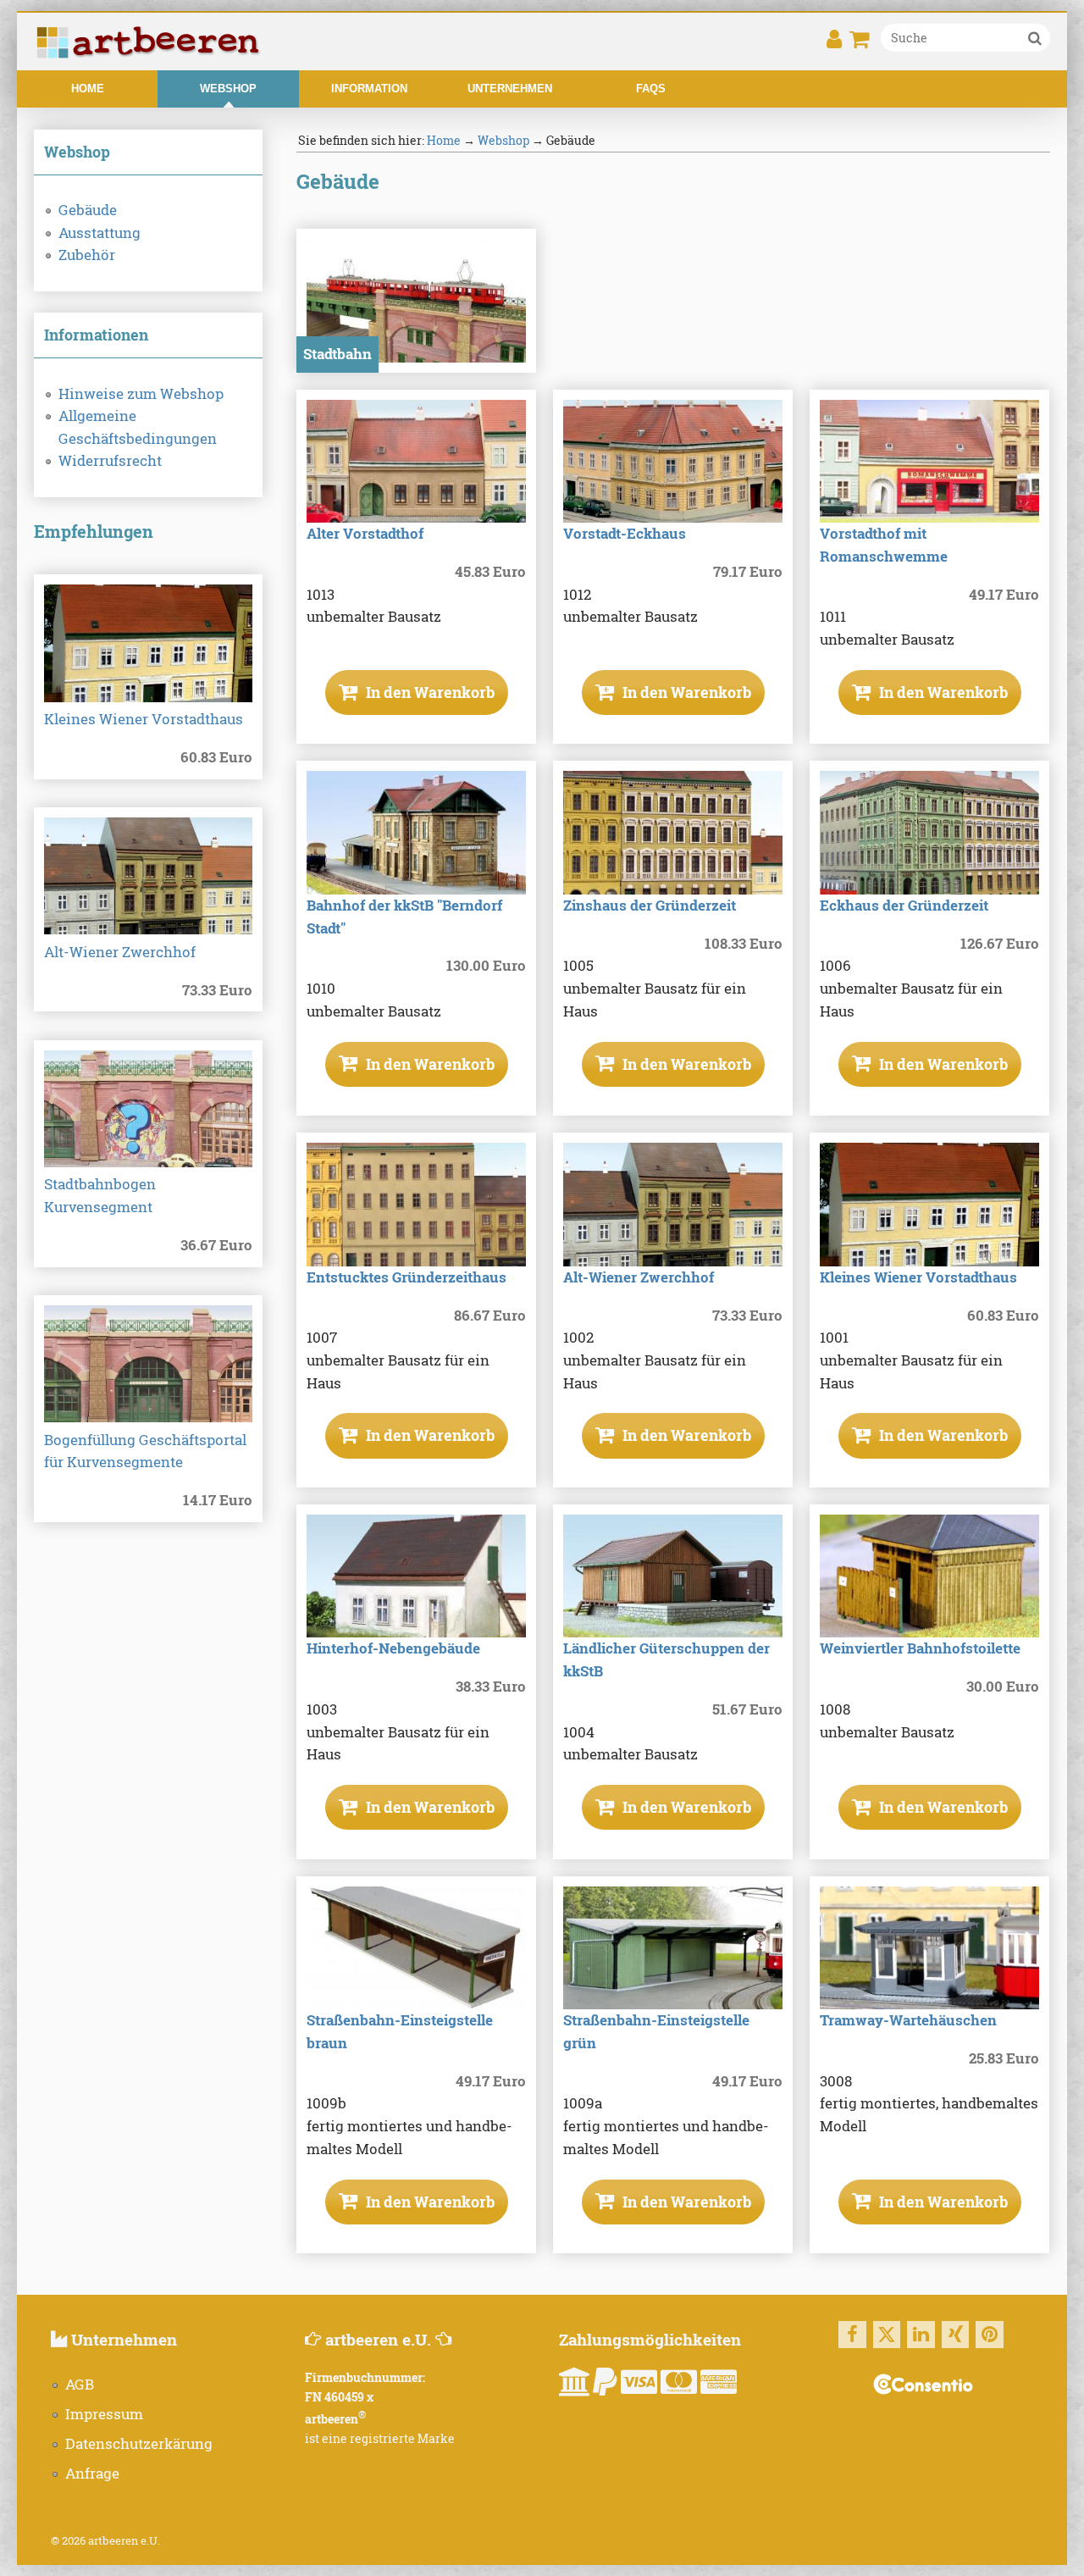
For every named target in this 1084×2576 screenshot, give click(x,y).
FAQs (651, 89)
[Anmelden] (834, 44)
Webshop (228, 89)
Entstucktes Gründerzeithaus (406, 1277)
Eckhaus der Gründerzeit (904, 906)
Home (88, 89)
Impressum (104, 2414)
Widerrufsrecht (110, 461)
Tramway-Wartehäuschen (908, 2020)
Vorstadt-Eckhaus (625, 534)
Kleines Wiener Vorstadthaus (144, 719)
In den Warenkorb (429, 692)
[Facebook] (852, 2335)
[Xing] (956, 2335)
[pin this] (990, 2335)
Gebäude (88, 210)
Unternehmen (510, 89)
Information (369, 89)
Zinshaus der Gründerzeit (650, 906)
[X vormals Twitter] (887, 2335)
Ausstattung (100, 233)
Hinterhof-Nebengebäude (393, 1648)
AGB (80, 2385)
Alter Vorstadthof (365, 534)
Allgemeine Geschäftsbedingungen (138, 427)
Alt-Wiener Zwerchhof (120, 952)
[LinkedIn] (921, 2335)
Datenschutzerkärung (139, 2444)
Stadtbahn (337, 354)
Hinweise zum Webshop (141, 394)
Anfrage (92, 2474)
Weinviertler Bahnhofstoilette (920, 1648)
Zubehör (87, 255)
